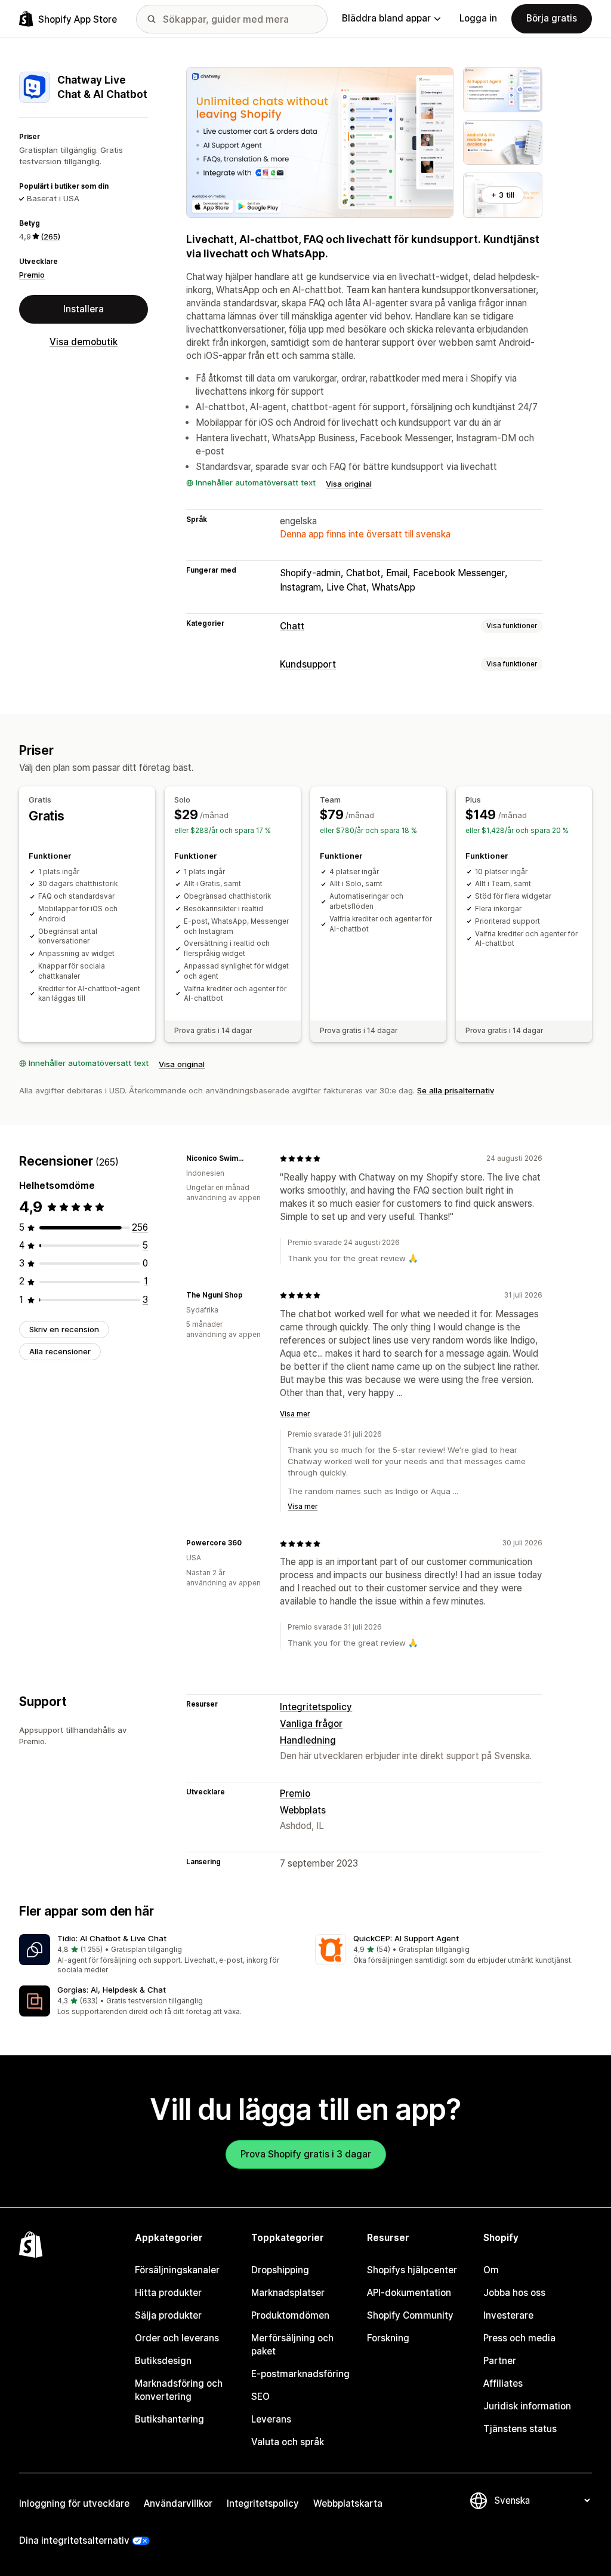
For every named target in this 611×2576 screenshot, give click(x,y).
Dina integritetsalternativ (74, 2540)
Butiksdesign (163, 2361)
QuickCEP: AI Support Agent (406, 1938)
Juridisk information (527, 2406)
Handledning (308, 1740)
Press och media (519, 2338)
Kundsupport (308, 664)
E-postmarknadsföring (300, 2374)
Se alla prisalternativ (456, 1090)
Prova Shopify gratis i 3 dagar (306, 2154)
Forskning (388, 2338)
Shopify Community (410, 2315)
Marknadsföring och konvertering (179, 2390)
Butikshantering (169, 2419)
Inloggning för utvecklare (74, 2503)
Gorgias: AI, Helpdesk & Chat (112, 1990)
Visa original (349, 484)
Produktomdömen (290, 2315)
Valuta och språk (288, 2442)
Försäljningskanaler (177, 2270)
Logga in (478, 18)
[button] (158, 1955)
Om (491, 2270)
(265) (50, 236)
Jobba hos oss (514, 2293)
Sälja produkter (168, 2315)
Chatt (292, 626)
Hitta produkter (168, 2293)
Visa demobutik (84, 342)
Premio (32, 275)
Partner (500, 2361)
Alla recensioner (60, 1351)
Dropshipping (280, 2270)
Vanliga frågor (311, 1724)
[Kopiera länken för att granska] (256, 1158)
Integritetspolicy (316, 1707)
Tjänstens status (520, 2429)
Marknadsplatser (288, 2293)
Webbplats (303, 1810)
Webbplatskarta (348, 2503)
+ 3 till (503, 195)
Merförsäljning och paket (292, 2345)
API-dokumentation (409, 2293)
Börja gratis (552, 18)
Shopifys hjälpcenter (412, 2270)
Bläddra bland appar (386, 18)
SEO (260, 2397)
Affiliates (503, 2383)
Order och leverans (177, 2338)
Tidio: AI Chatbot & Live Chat (112, 1938)
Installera (84, 309)
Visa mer (295, 1414)
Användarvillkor (178, 2503)
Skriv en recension (64, 1329)
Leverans (271, 2419)
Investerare (508, 2315)
